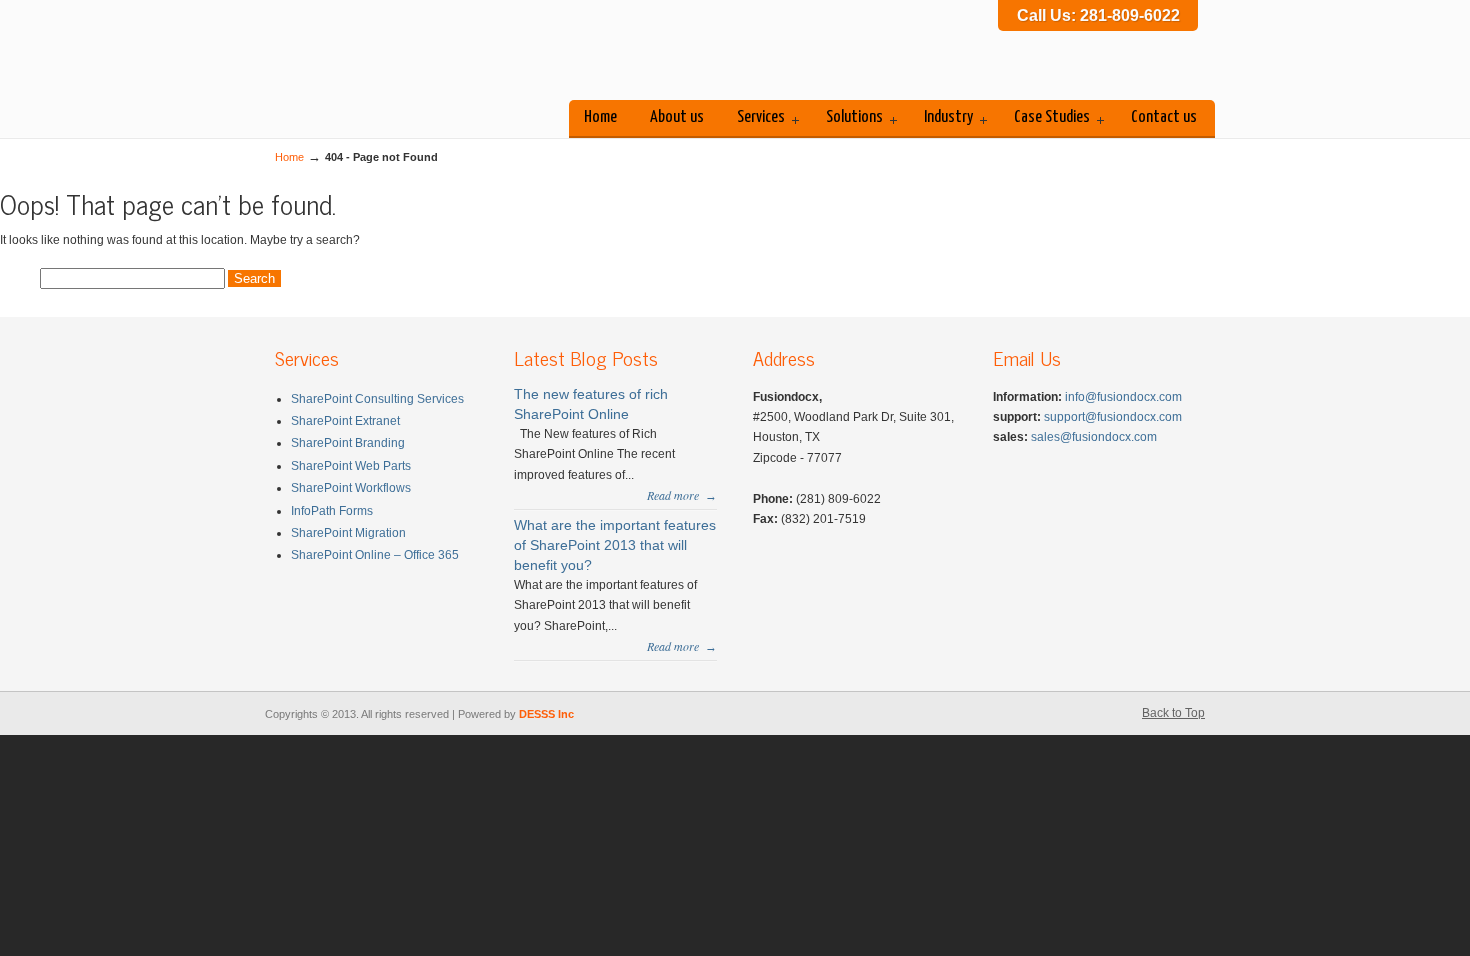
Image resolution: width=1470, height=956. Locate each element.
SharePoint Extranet (345, 421)
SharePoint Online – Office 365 (375, 555)
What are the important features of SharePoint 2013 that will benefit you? (615, 545)
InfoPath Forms (332, 511)
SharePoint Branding (348, 443)
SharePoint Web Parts (351, 466)
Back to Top (1173, 713)
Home (289, 157)
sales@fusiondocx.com (1094, 437)
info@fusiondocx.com (1123, 397)
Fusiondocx (425, 54)
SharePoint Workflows (351, 488)
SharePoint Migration (348, 533)
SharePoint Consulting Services (377, 399)
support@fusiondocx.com (1113, 417)
